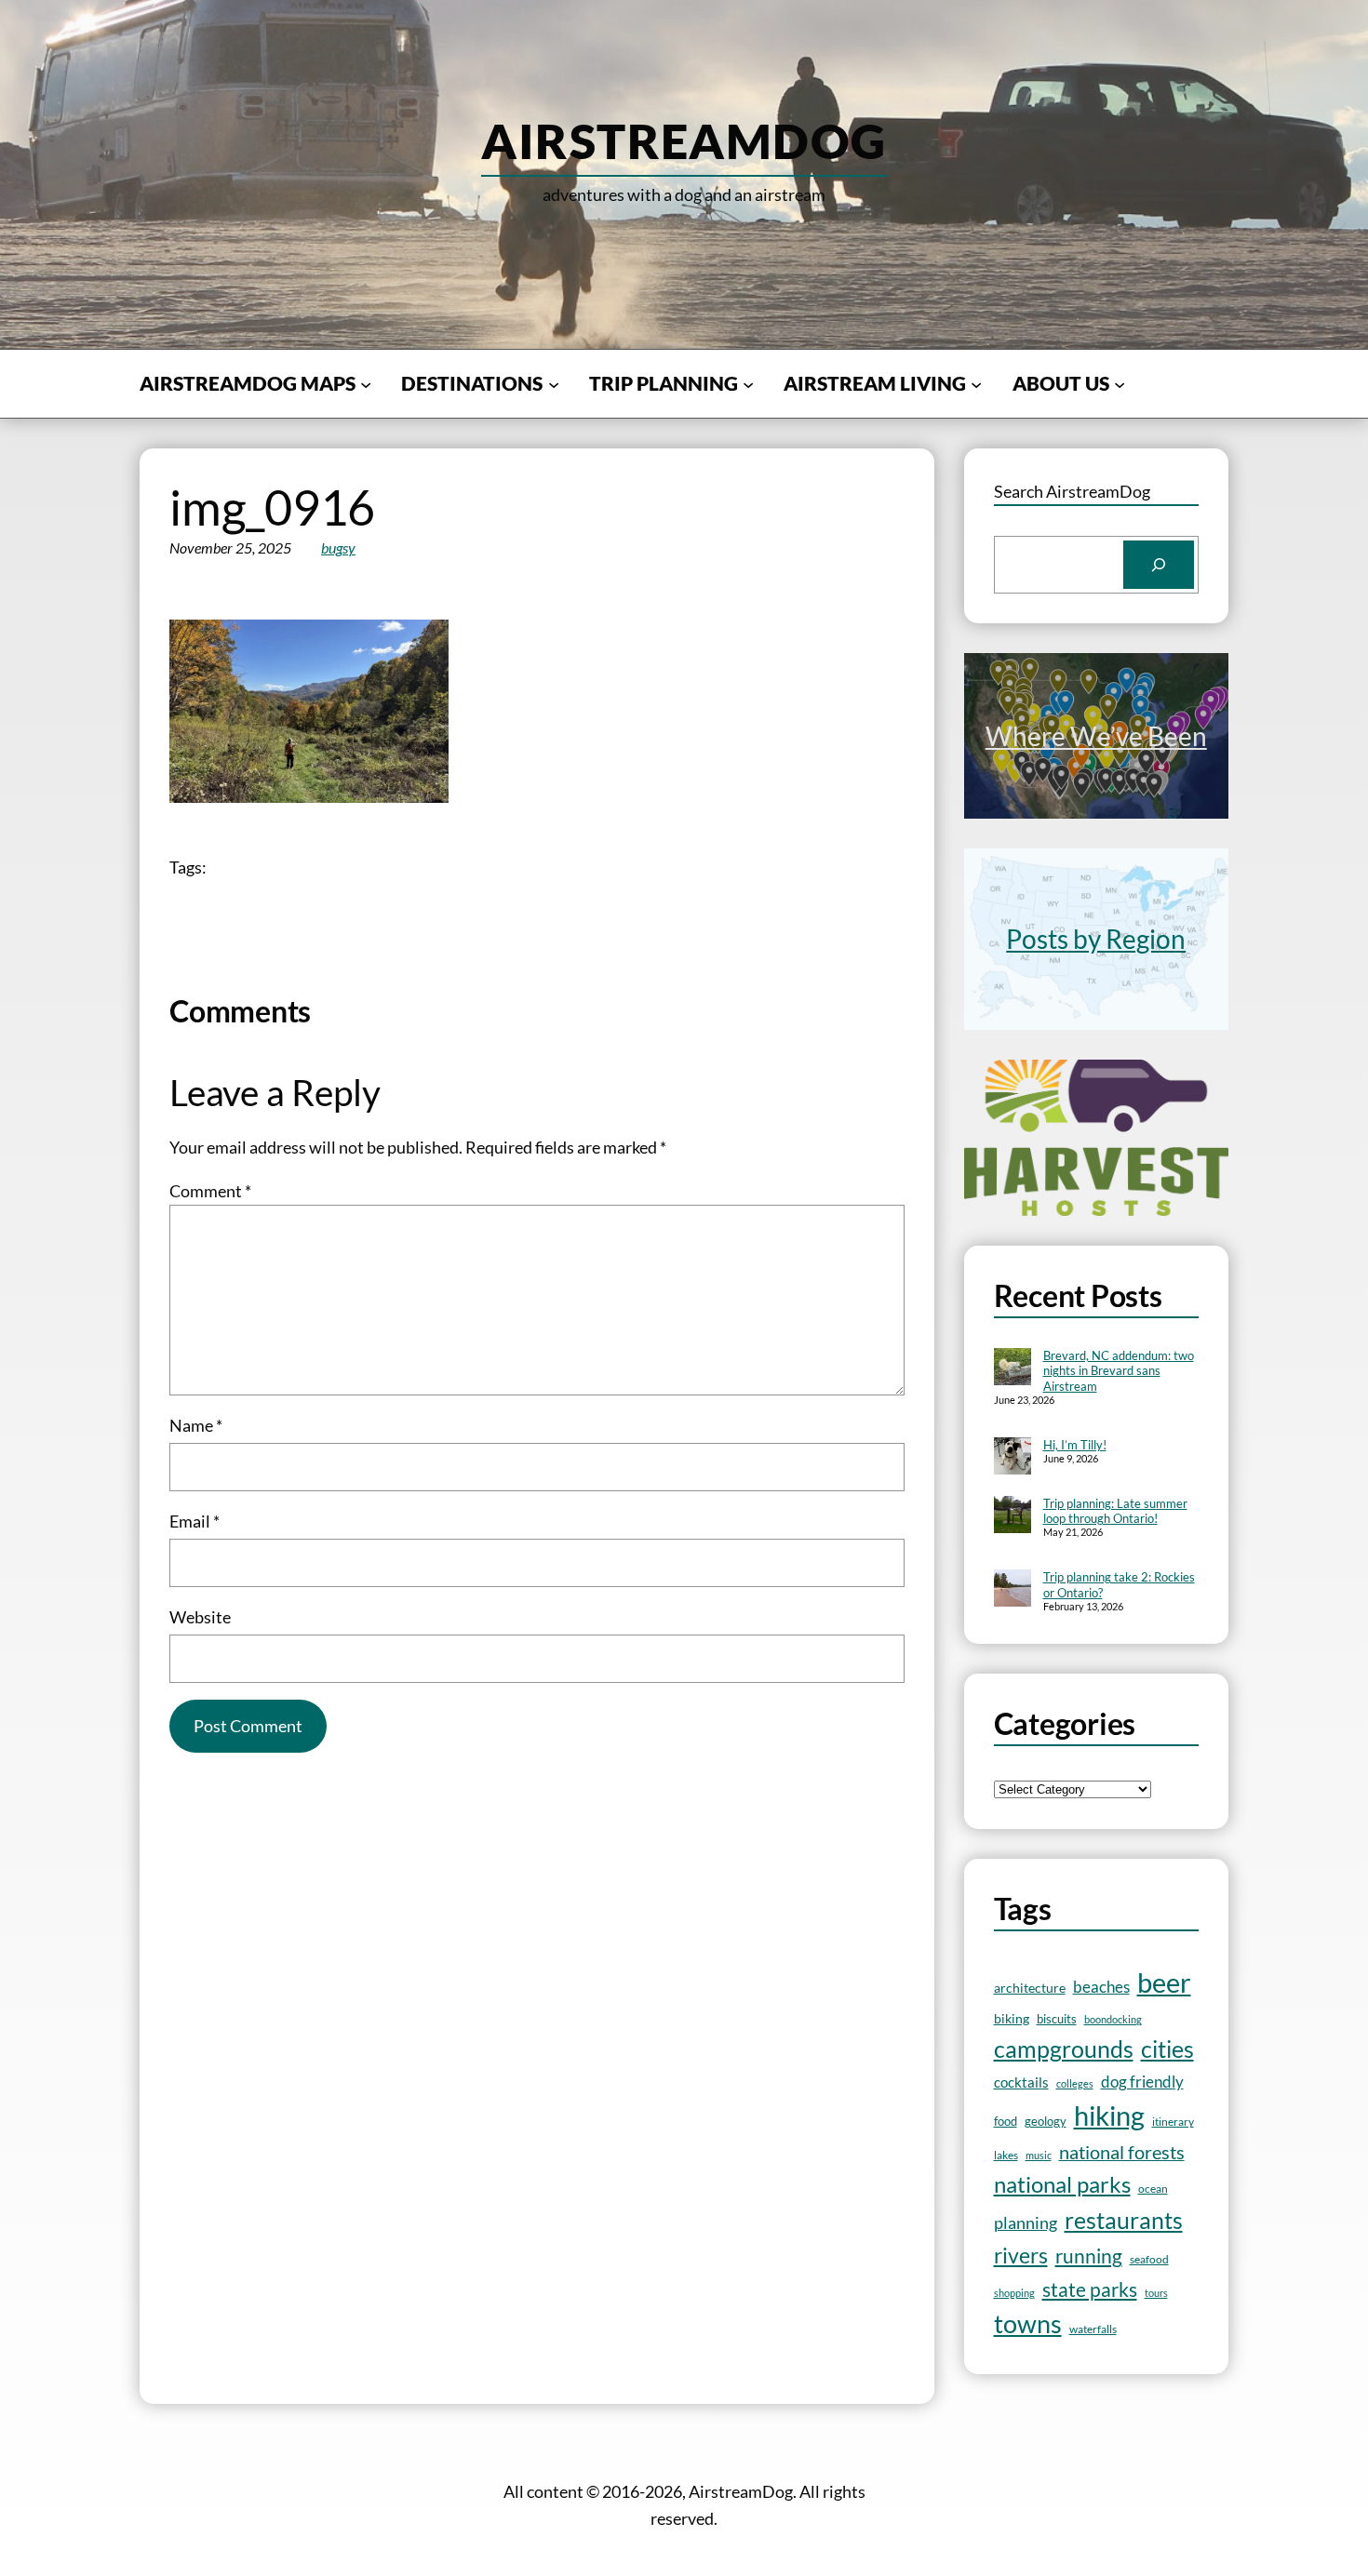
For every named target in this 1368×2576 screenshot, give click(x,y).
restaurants (1124, 2220)
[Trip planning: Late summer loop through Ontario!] (1013, 1516)
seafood (1149, 2259)
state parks (1090, 2289)
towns (1028, 2324)
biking (1012, 2018)
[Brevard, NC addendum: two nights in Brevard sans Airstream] (1013, 1368)
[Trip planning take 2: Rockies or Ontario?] (1013, 1590)
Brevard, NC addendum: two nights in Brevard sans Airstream (1119, 1371)
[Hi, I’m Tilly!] (1013, 1458)
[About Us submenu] (1120, 383)
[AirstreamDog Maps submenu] (366, 383)
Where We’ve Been (1096, 736)
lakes (1006, 2155)
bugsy (338, 547)
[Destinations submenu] (554, 383)
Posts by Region (1096, 939)
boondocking (1113, 2019)
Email (194, 1521)
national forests (1122, 2152)
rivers (1021, 2256)
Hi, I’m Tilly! (1075, 1445)
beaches (1101, 1987)
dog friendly (1142, 2082)
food (1006, 2121)
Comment (210, 1191)
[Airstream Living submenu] (976, 383)
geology (1046, 2121)
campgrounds (1064, 2049)
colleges (1075, 2083)
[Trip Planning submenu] (748, 383)
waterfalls (1093, 2329)
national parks (1062, 2184)
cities (1167, 2049)
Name (196, 1425)
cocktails (1021, 2082)
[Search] (1159, 565)
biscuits (1057, 2019)
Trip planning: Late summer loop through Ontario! (1115, 1511)
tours (1156, 2293)
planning (1026, 2223)
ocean (1153, 2188)
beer (1164, 1982)
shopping (1014, 2293)
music (1039, 2155)
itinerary (1173, 2122)
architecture (1030, 1988)
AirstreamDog (684, 140)
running (1089, 2256)
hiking (1109, 2115)
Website (200, 1617)
